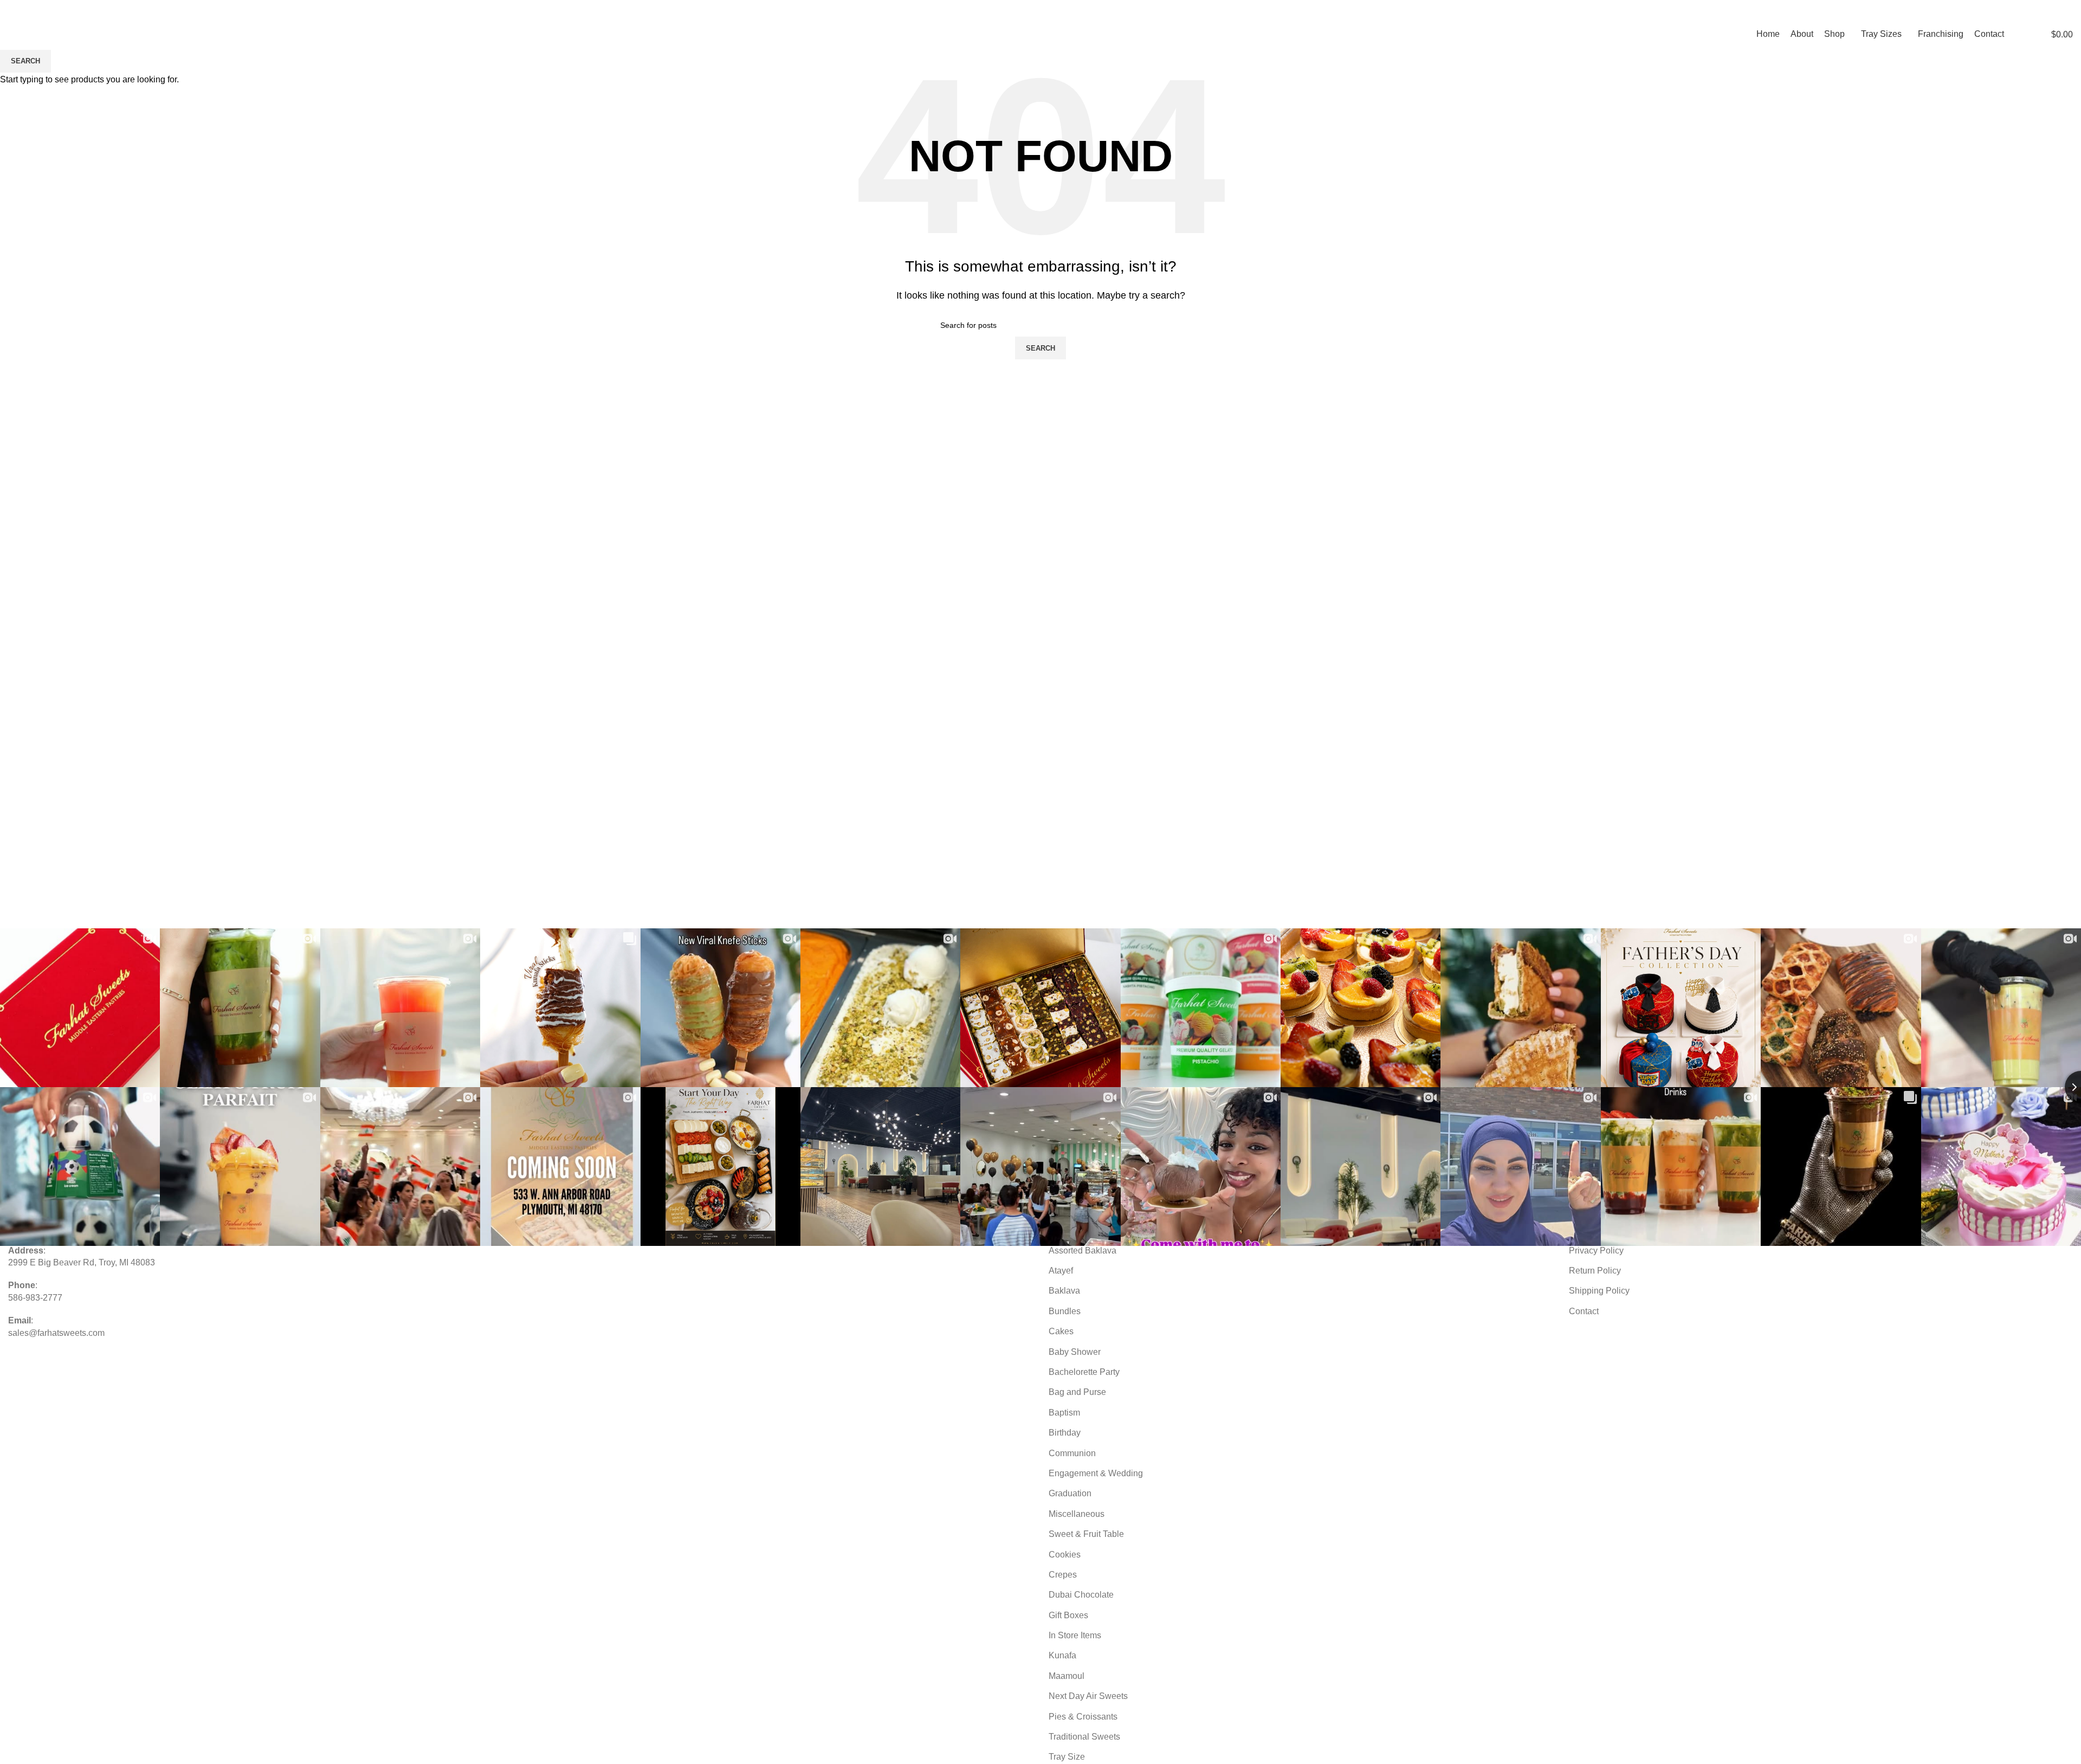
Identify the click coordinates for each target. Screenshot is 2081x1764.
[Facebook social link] (2027, 12)
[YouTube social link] (2053, 12)
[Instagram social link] (2040, 12)
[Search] (2019, 34)
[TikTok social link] (2066, 12)
